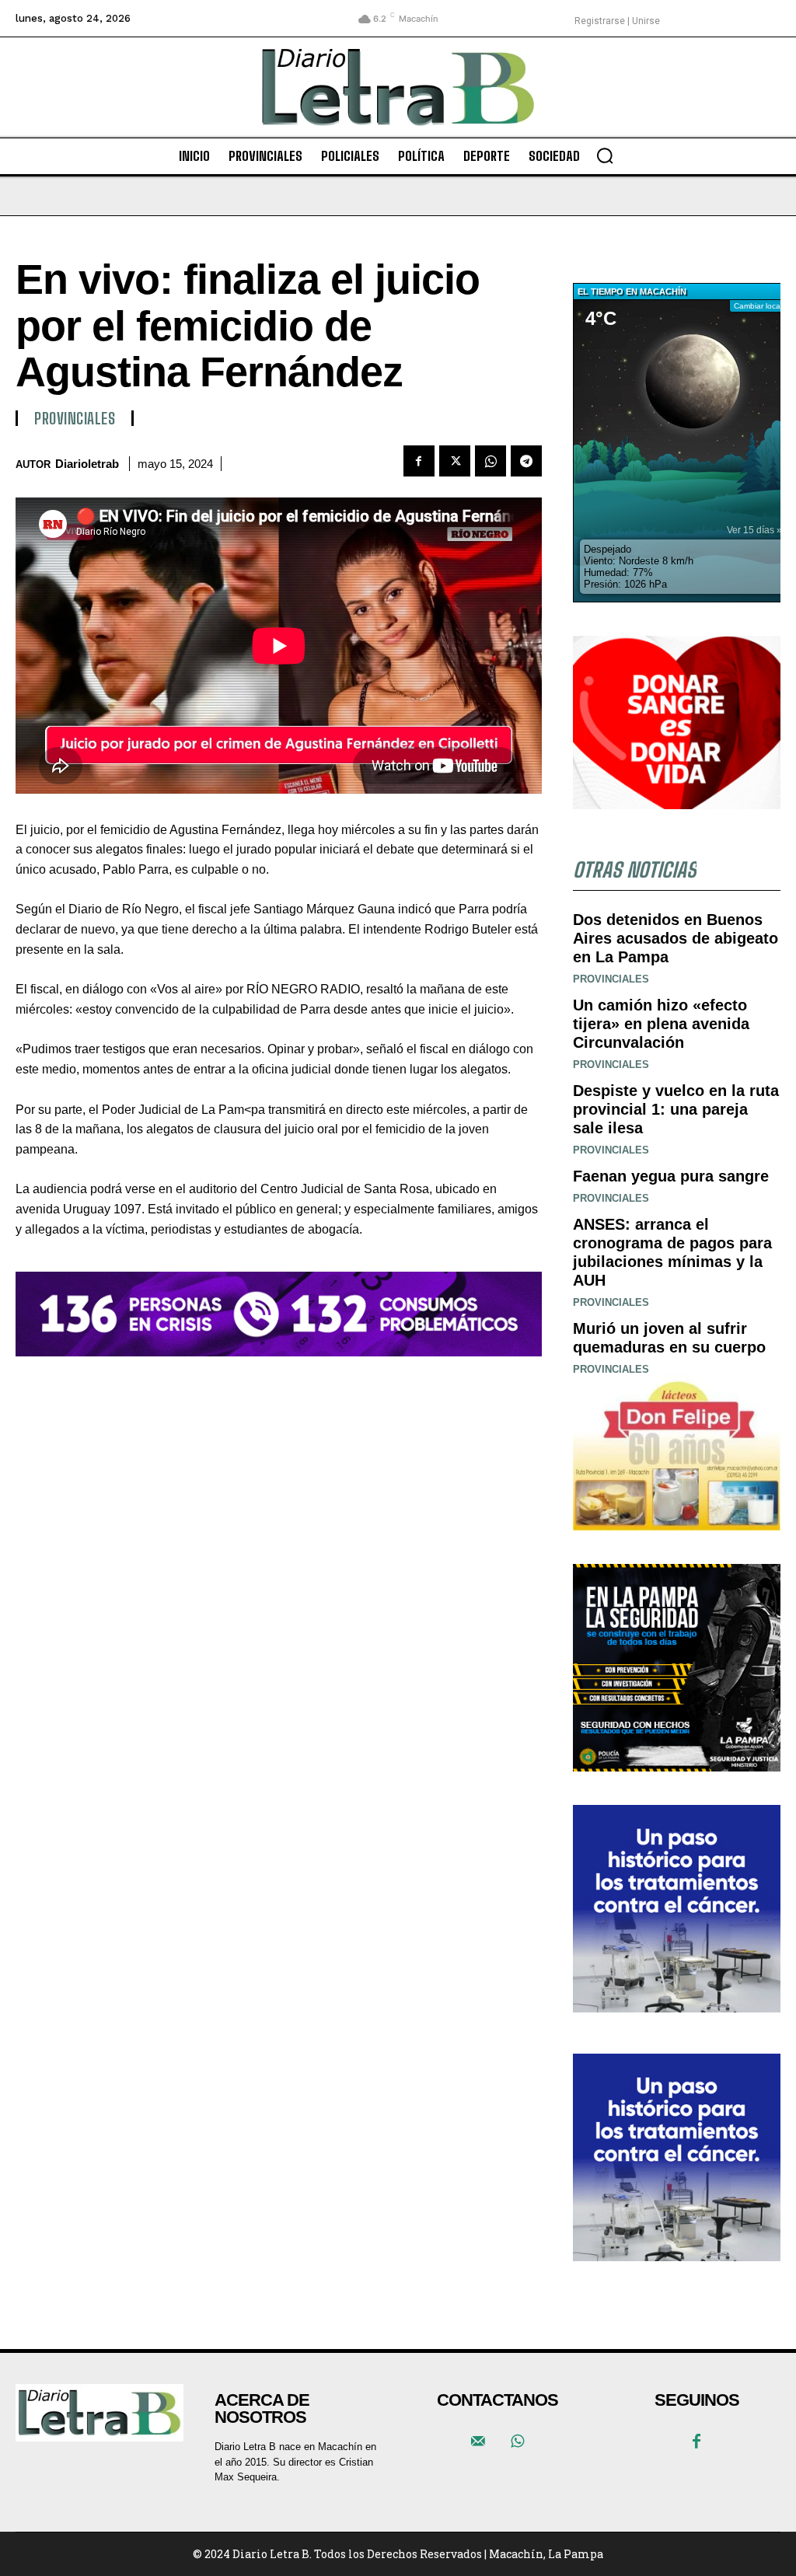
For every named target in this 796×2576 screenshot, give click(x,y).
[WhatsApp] (491, 461)
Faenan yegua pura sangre (671, 1176)
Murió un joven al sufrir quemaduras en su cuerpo (669, 1338)
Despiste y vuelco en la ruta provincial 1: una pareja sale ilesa (676, 1109)
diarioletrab (87, 464)
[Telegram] (526, 461)
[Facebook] (419, 461)
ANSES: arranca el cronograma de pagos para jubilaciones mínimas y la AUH (672, 1252)
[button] (605, 155)
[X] (455, 461)
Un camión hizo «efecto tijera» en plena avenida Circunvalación (661, 1024)
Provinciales (75, 418)
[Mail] (478, 2442)
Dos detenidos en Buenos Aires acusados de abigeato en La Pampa (676, 938)
